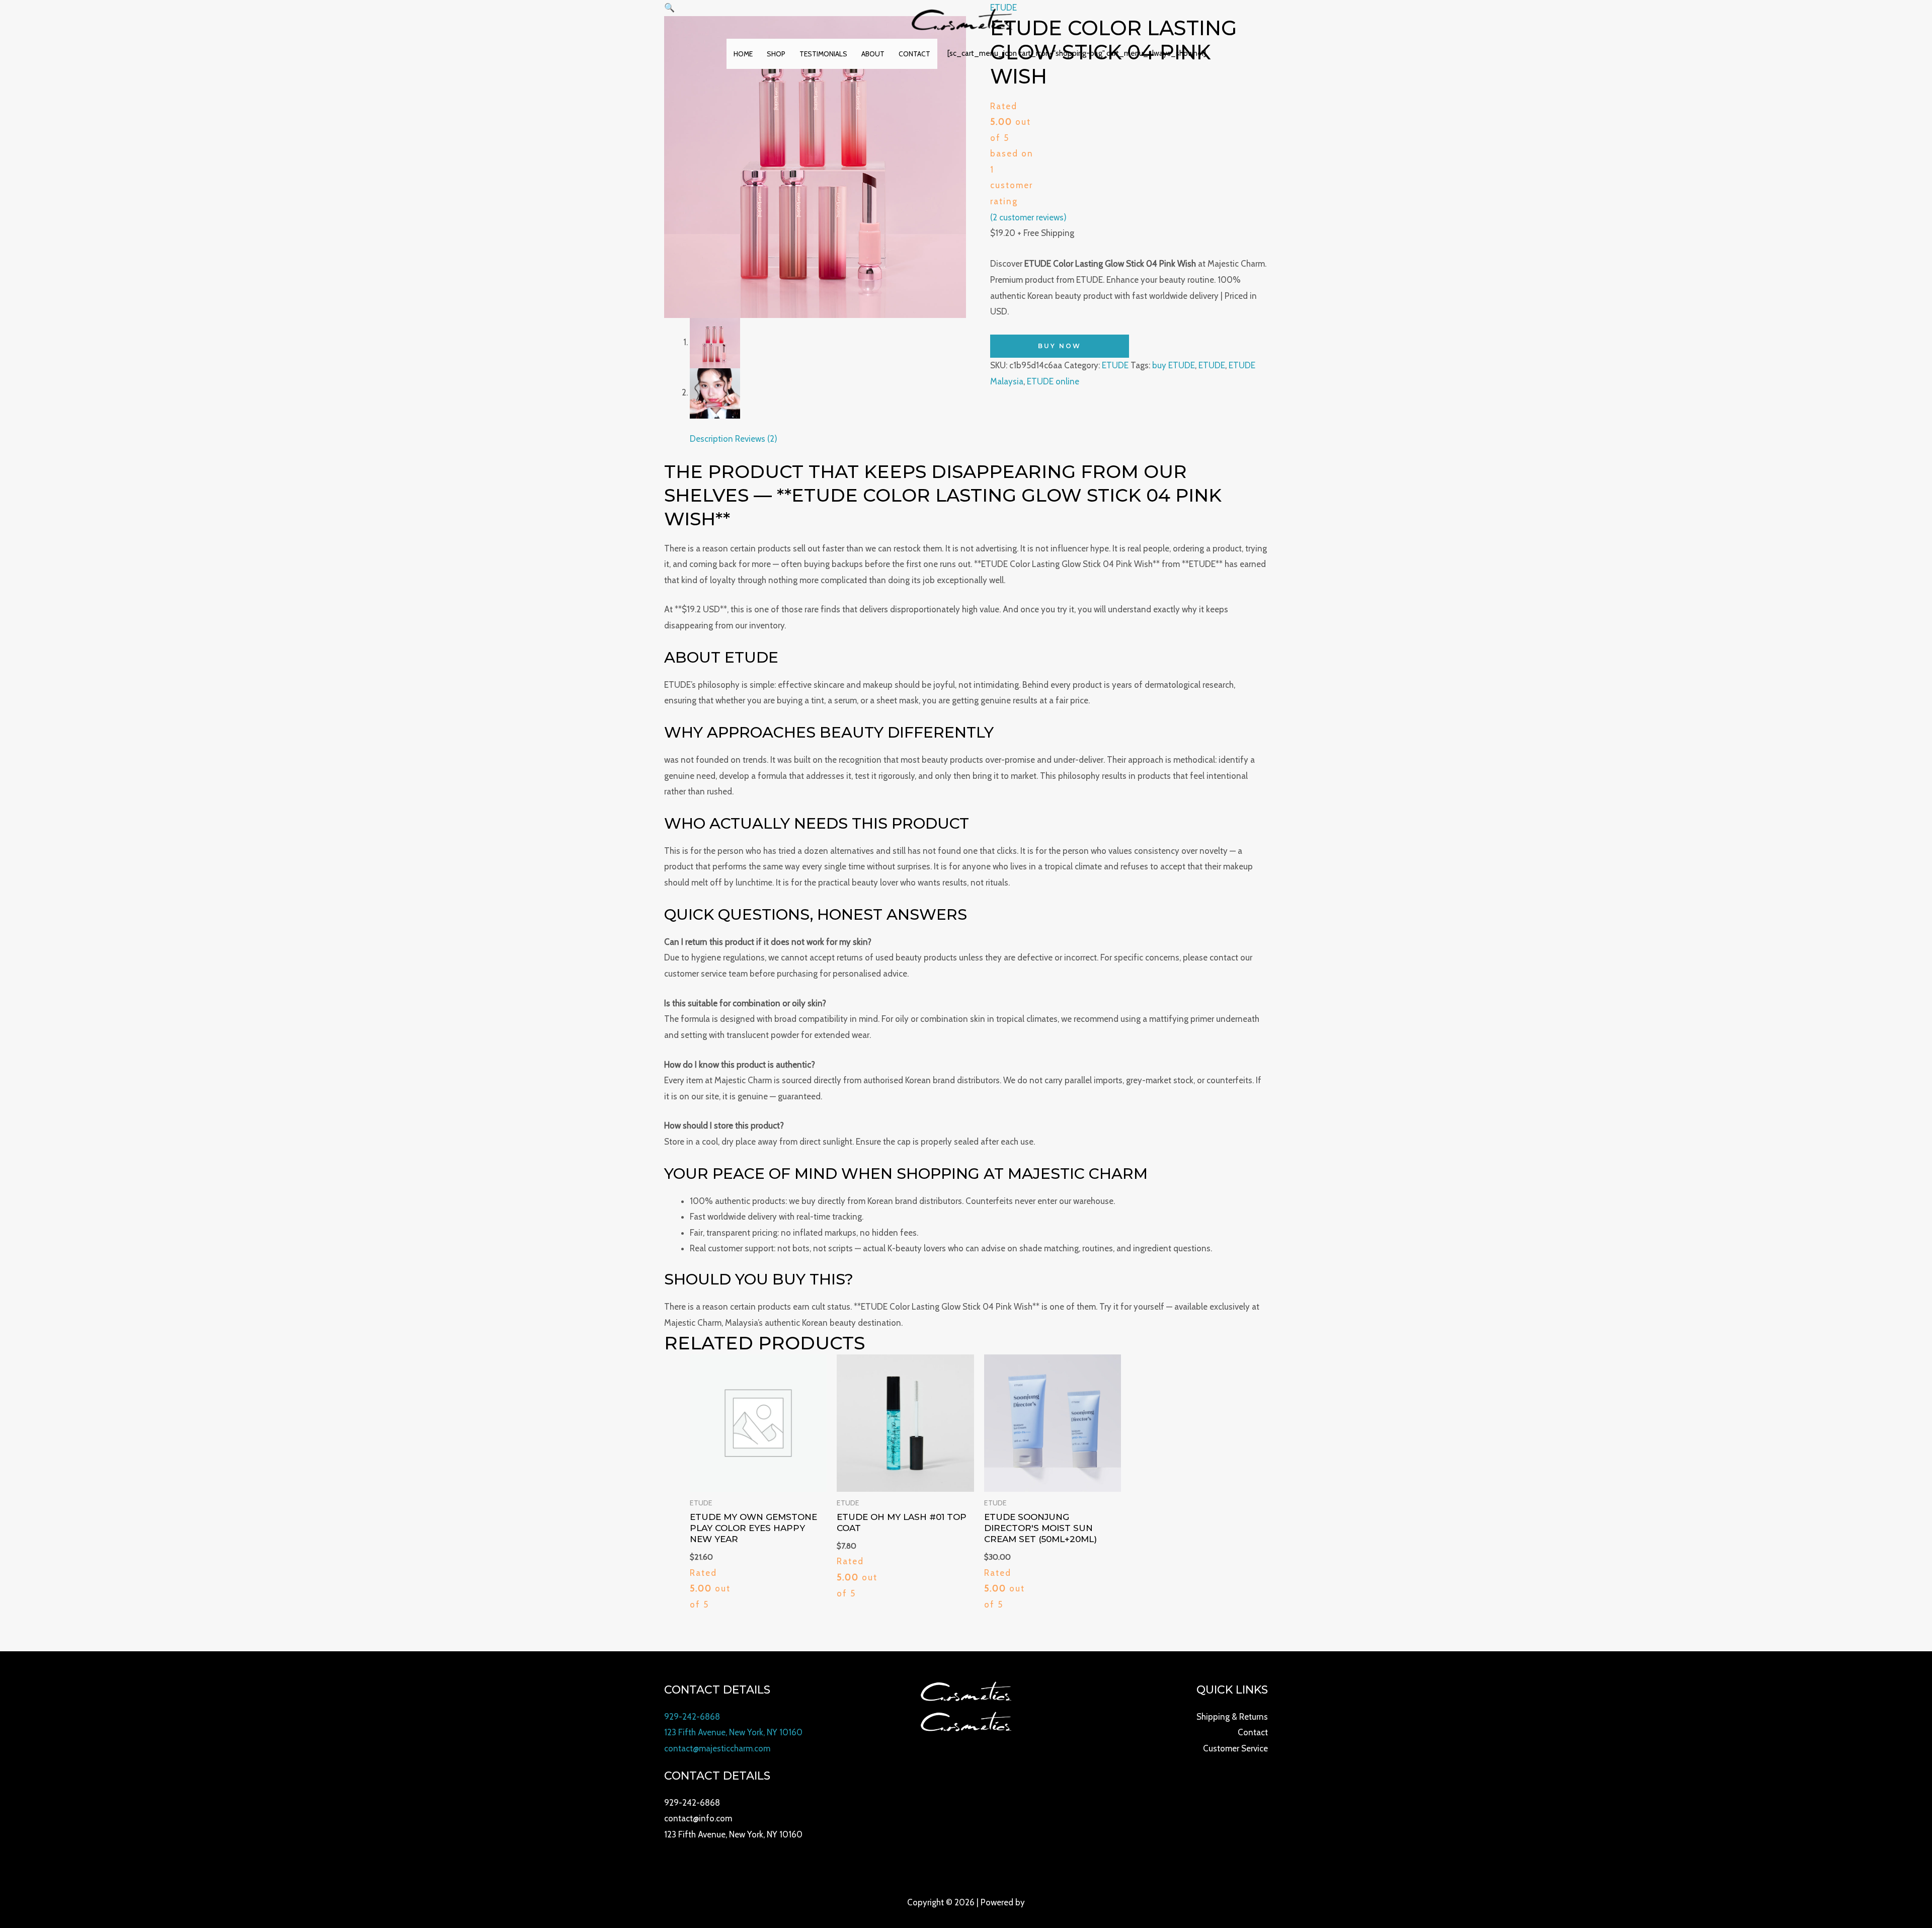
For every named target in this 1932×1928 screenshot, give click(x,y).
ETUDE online (1053, 381)
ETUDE (1115, 365)
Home (743, 54)
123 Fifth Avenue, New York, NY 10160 (733, 1732)
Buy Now (1060, 346)
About (873, 54)
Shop (776, 54)
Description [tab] (711, 439)
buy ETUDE (1174, 365)
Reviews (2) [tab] (756, 439)
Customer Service (1235, 1748)
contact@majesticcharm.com (717, 1748)
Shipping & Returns (1232, 1717)
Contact (914, 54)
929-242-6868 (692, 1717)
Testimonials (823, 54)
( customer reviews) (1028, 217)
